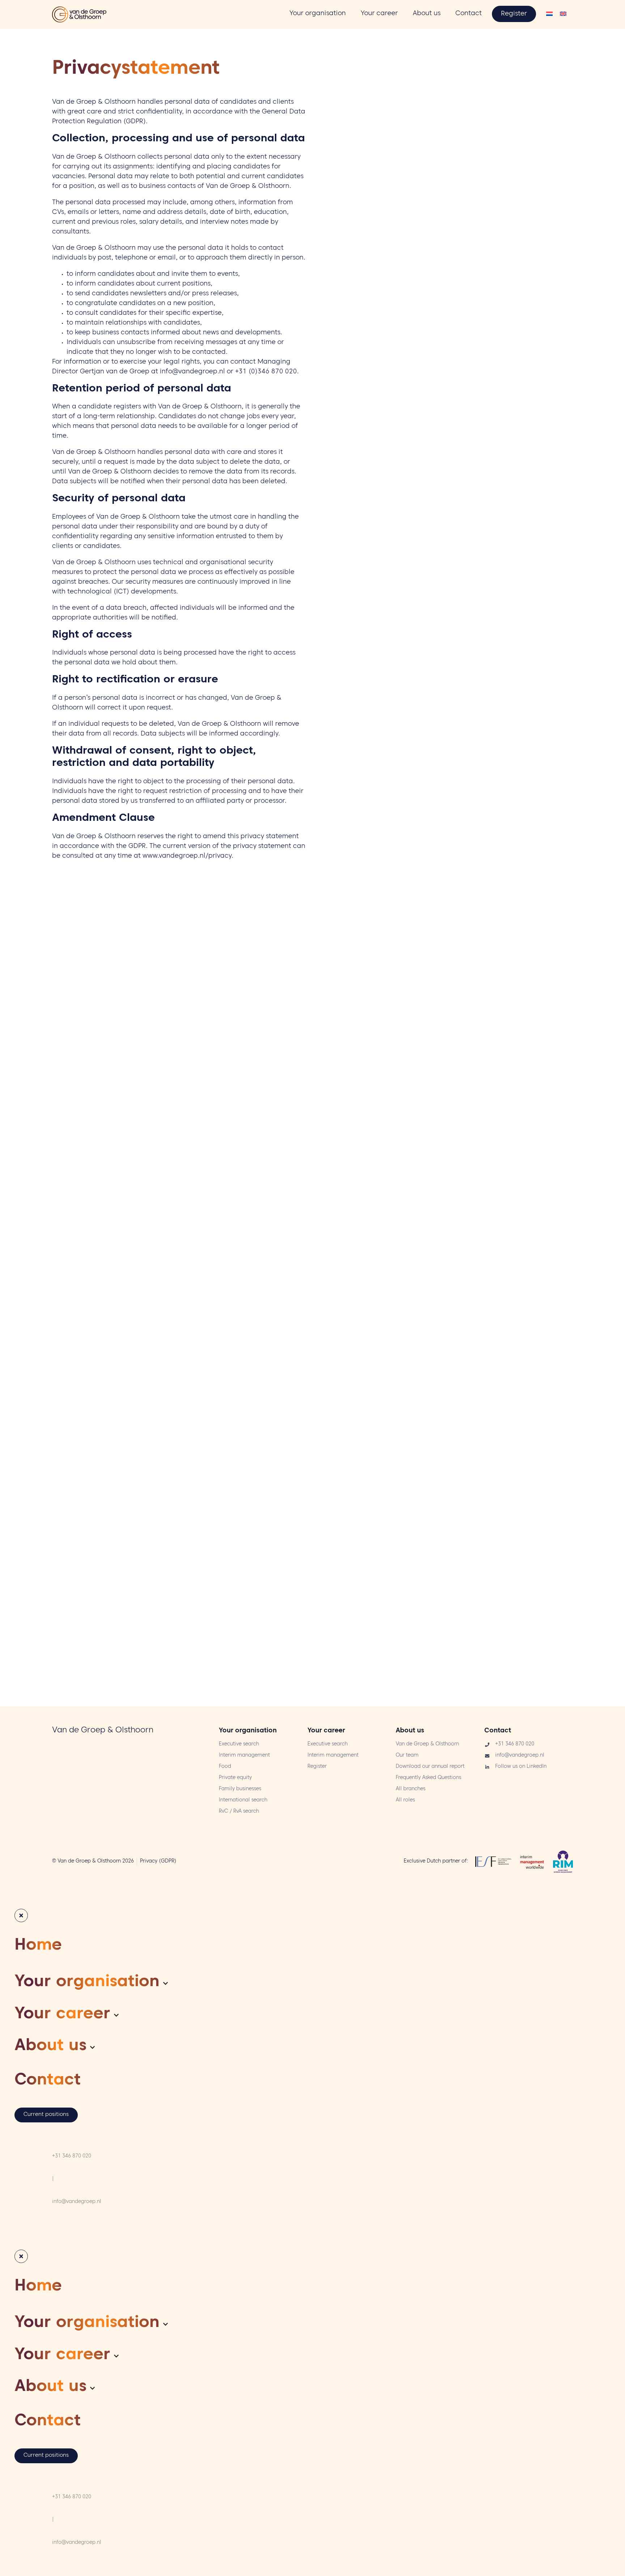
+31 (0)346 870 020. (267, 372)
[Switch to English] (563, 15)
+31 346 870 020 (72, 2157)
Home (38, 1947)
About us (410, 1731)
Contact (498, 1731)
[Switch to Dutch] (549, 15)
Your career (326, 1731)
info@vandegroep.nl (192, 372)
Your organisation (248, 1731)
